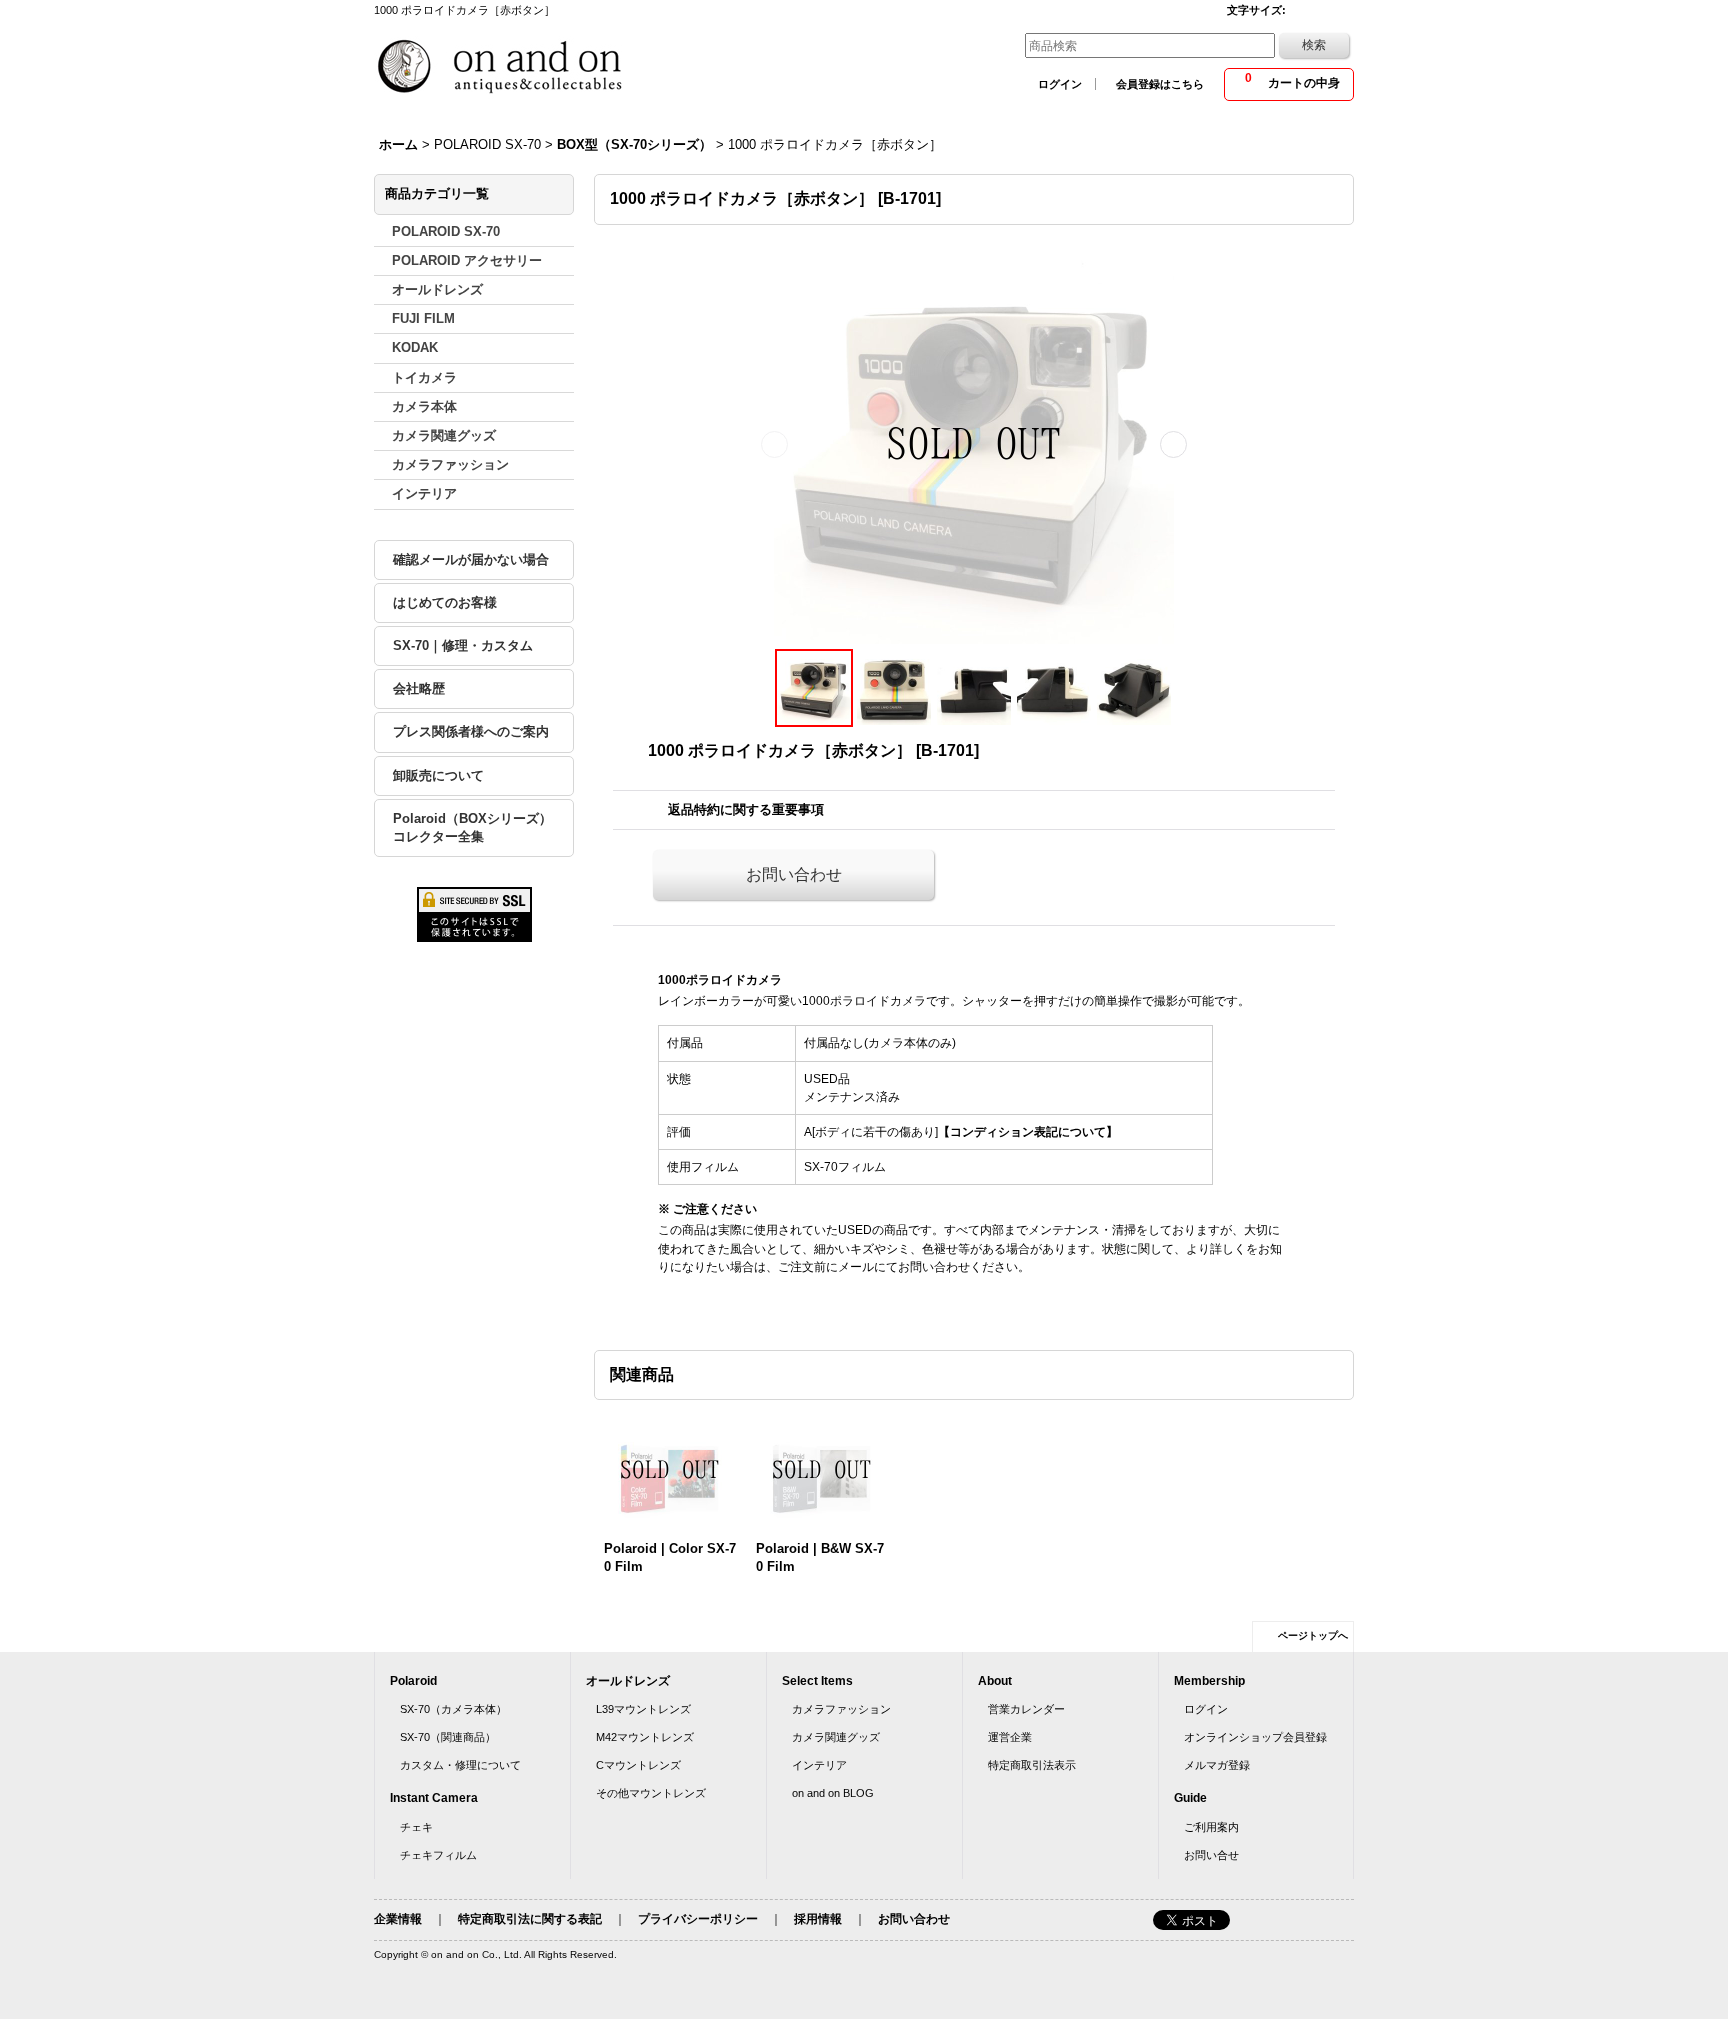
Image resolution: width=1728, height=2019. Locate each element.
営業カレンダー (1026, 1709)
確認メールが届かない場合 (471, 559)
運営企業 (1010, 1737)
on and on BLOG (833, 1793)
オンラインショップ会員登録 (1255, 1737)
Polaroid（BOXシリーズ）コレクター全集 (472, 827)
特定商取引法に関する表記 (530, 1919)
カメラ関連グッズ (836, 1737)
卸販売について (438, 775)
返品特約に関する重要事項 (746, 809)
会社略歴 (419, 688)
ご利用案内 (1211, 1827)
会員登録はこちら (1160, 84)
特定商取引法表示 (1032, 1765)
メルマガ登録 (1217, 1765)
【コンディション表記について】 (1028, 1132)
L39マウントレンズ (643, 1709)
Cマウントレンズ (638, 1765)
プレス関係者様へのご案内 (471, 731)
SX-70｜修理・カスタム (463, 645)
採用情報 (818, 1919)
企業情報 (398, 1919)
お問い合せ (1211, 1855)
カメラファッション (841, 1709)
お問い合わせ (794, 874)
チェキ (416, 1827)
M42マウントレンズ (645, 1737)
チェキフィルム (438, 1855)
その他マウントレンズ (651, 1793)
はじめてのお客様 (445, 602)
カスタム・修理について (460, 1765)
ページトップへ (1313, 1635)
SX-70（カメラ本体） (453, 1709)
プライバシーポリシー (698, 1919)
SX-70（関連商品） (448, 1737)
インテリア (819, 1765)
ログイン (1060, 84)
